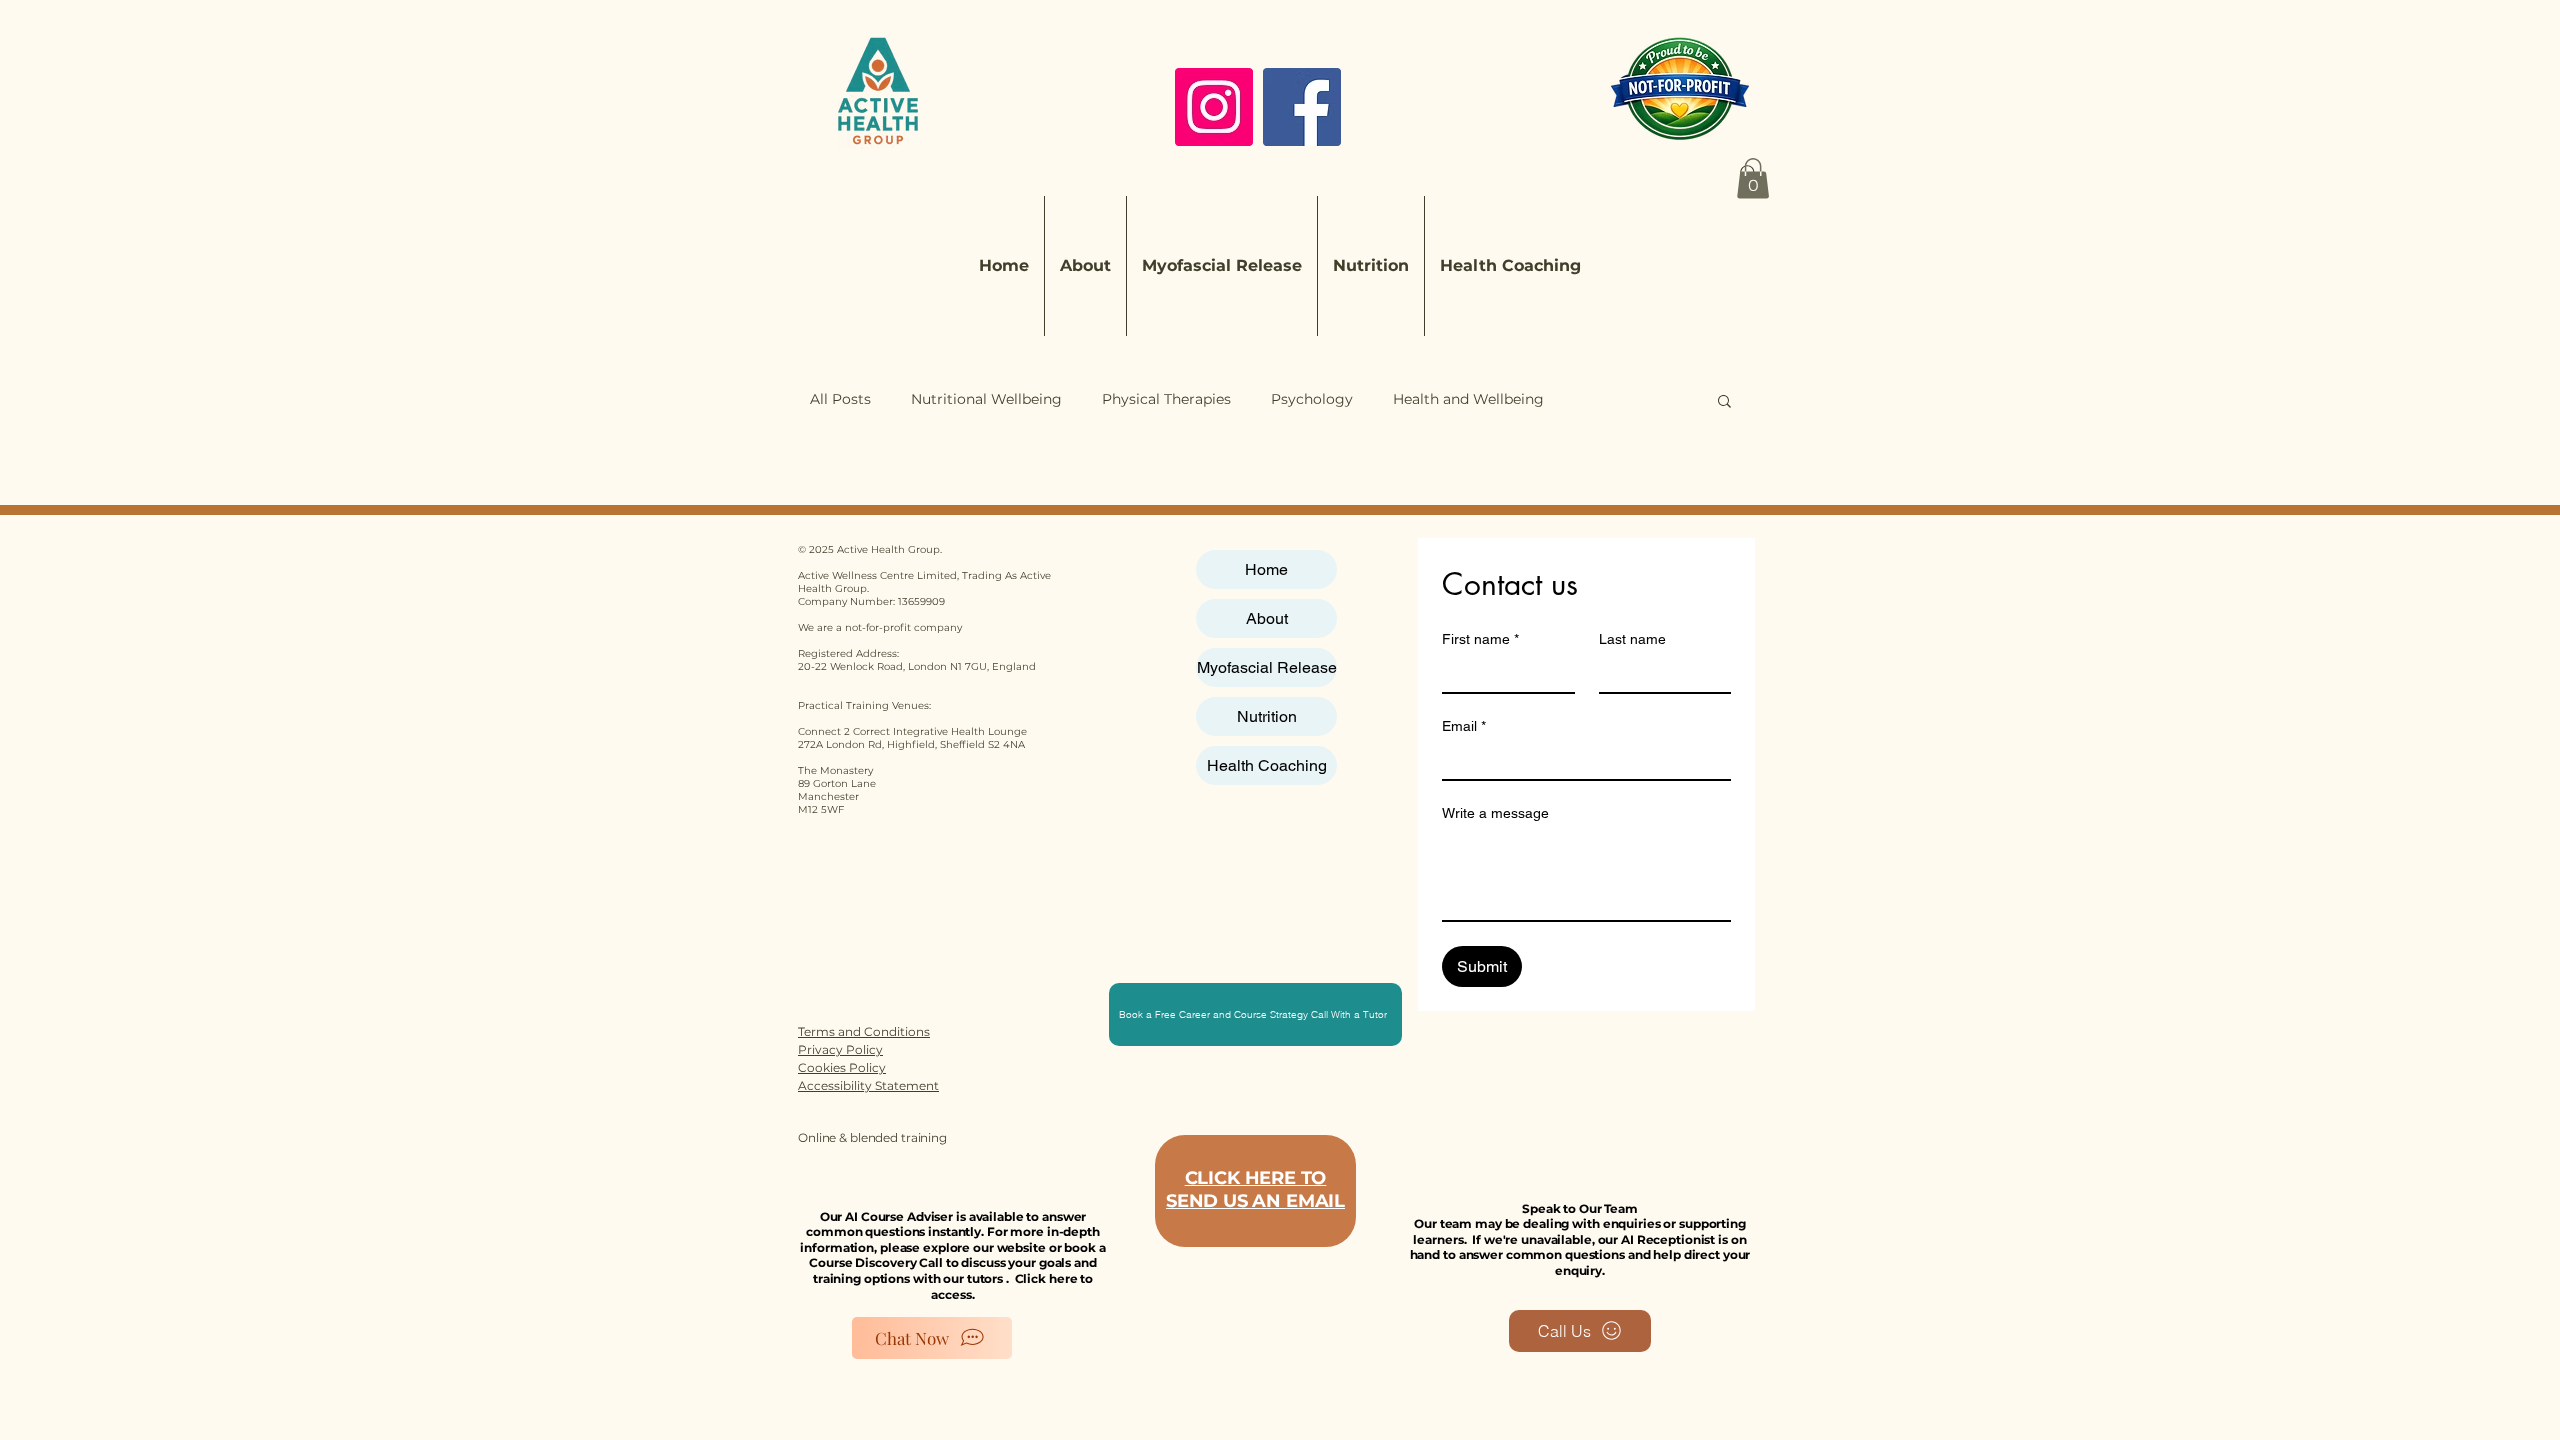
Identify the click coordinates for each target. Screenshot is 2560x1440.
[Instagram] (1214, 107)
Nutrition (1267, 716)
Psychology (1312, 399)
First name (1480, 639)
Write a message (1495, 813)
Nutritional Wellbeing (986, 399)
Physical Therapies (1166, 399)
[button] (1753, 178)
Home (1266, 569)
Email (1464, 726)
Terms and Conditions (864, 1031)
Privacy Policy (840, 1049)
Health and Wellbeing (1468, 399)
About (1267, 618)
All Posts (840, 399)
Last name (1632, 639)
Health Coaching (1267, 765)
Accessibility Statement (868, 1085)
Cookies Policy (842, 1067)
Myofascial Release (1267, 667)
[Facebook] (1302, 107)
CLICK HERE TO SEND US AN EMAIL (1255, 1189)
